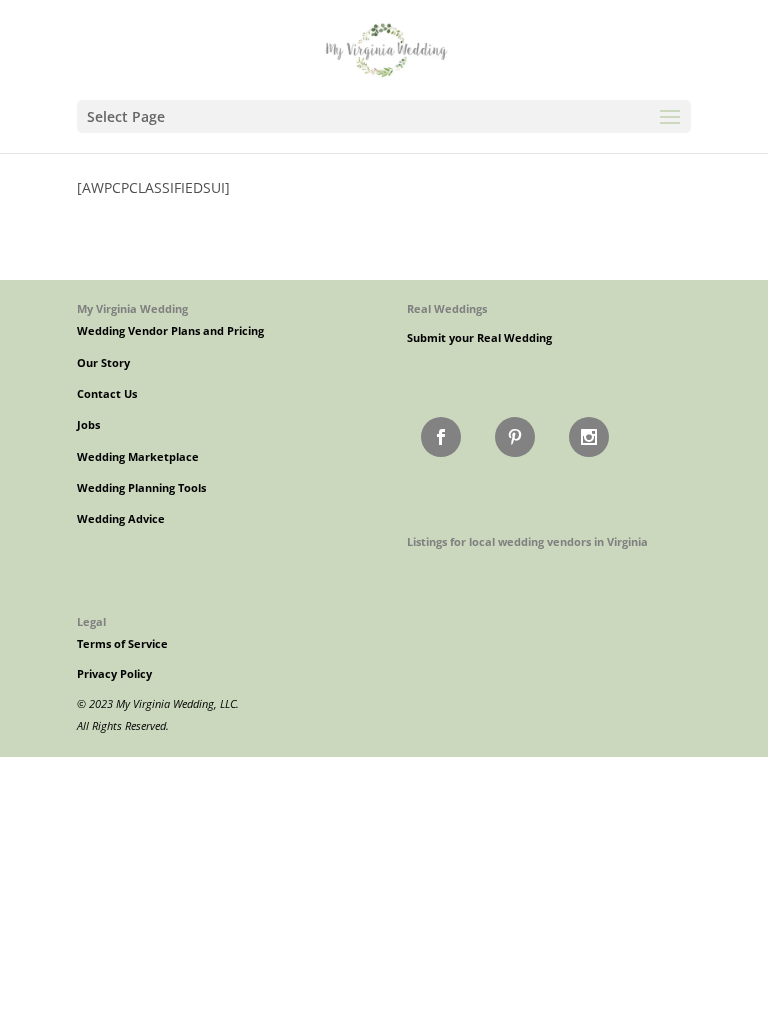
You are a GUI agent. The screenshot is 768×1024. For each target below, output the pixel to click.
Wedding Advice (121, 519)
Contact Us (107, 394)
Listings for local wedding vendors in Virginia (527, 541)
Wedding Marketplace (138, 457)
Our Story (103, 363)
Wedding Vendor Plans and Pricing (170, 331)
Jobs (88, 425)
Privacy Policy (114, 674)
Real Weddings (447, 308)
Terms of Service (122, 644)
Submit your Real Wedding (479, 338)
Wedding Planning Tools (141, 488)
